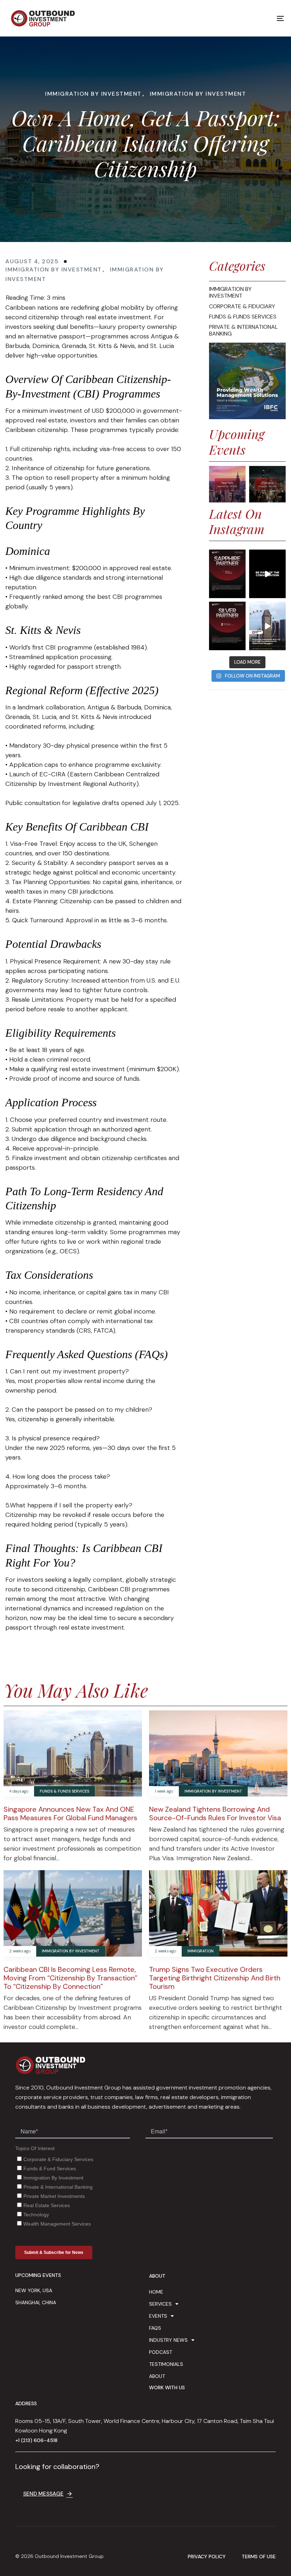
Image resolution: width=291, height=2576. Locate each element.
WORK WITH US (167, 2387)
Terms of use (259, 2557)
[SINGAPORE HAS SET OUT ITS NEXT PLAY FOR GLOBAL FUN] (267, 626)
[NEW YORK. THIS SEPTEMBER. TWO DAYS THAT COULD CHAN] (267, 574)
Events (158, 2316)
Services (160, 2304)
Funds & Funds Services (64, 1791)
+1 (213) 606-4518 (36, 2440)
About (157, 2376)
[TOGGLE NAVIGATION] (238, 18)
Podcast (161, 2352)
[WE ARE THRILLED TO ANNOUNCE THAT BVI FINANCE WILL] (227, 626)
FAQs (155, 2328)
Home (156, 2292)
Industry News (168, 2340)
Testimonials (166, 2364)
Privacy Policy (207, 2557)
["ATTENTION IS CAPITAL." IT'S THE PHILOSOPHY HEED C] (227, 574)
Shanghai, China (36, 2302)
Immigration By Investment (93, 94)
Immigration (201, 1951)
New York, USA (34, 2290)
